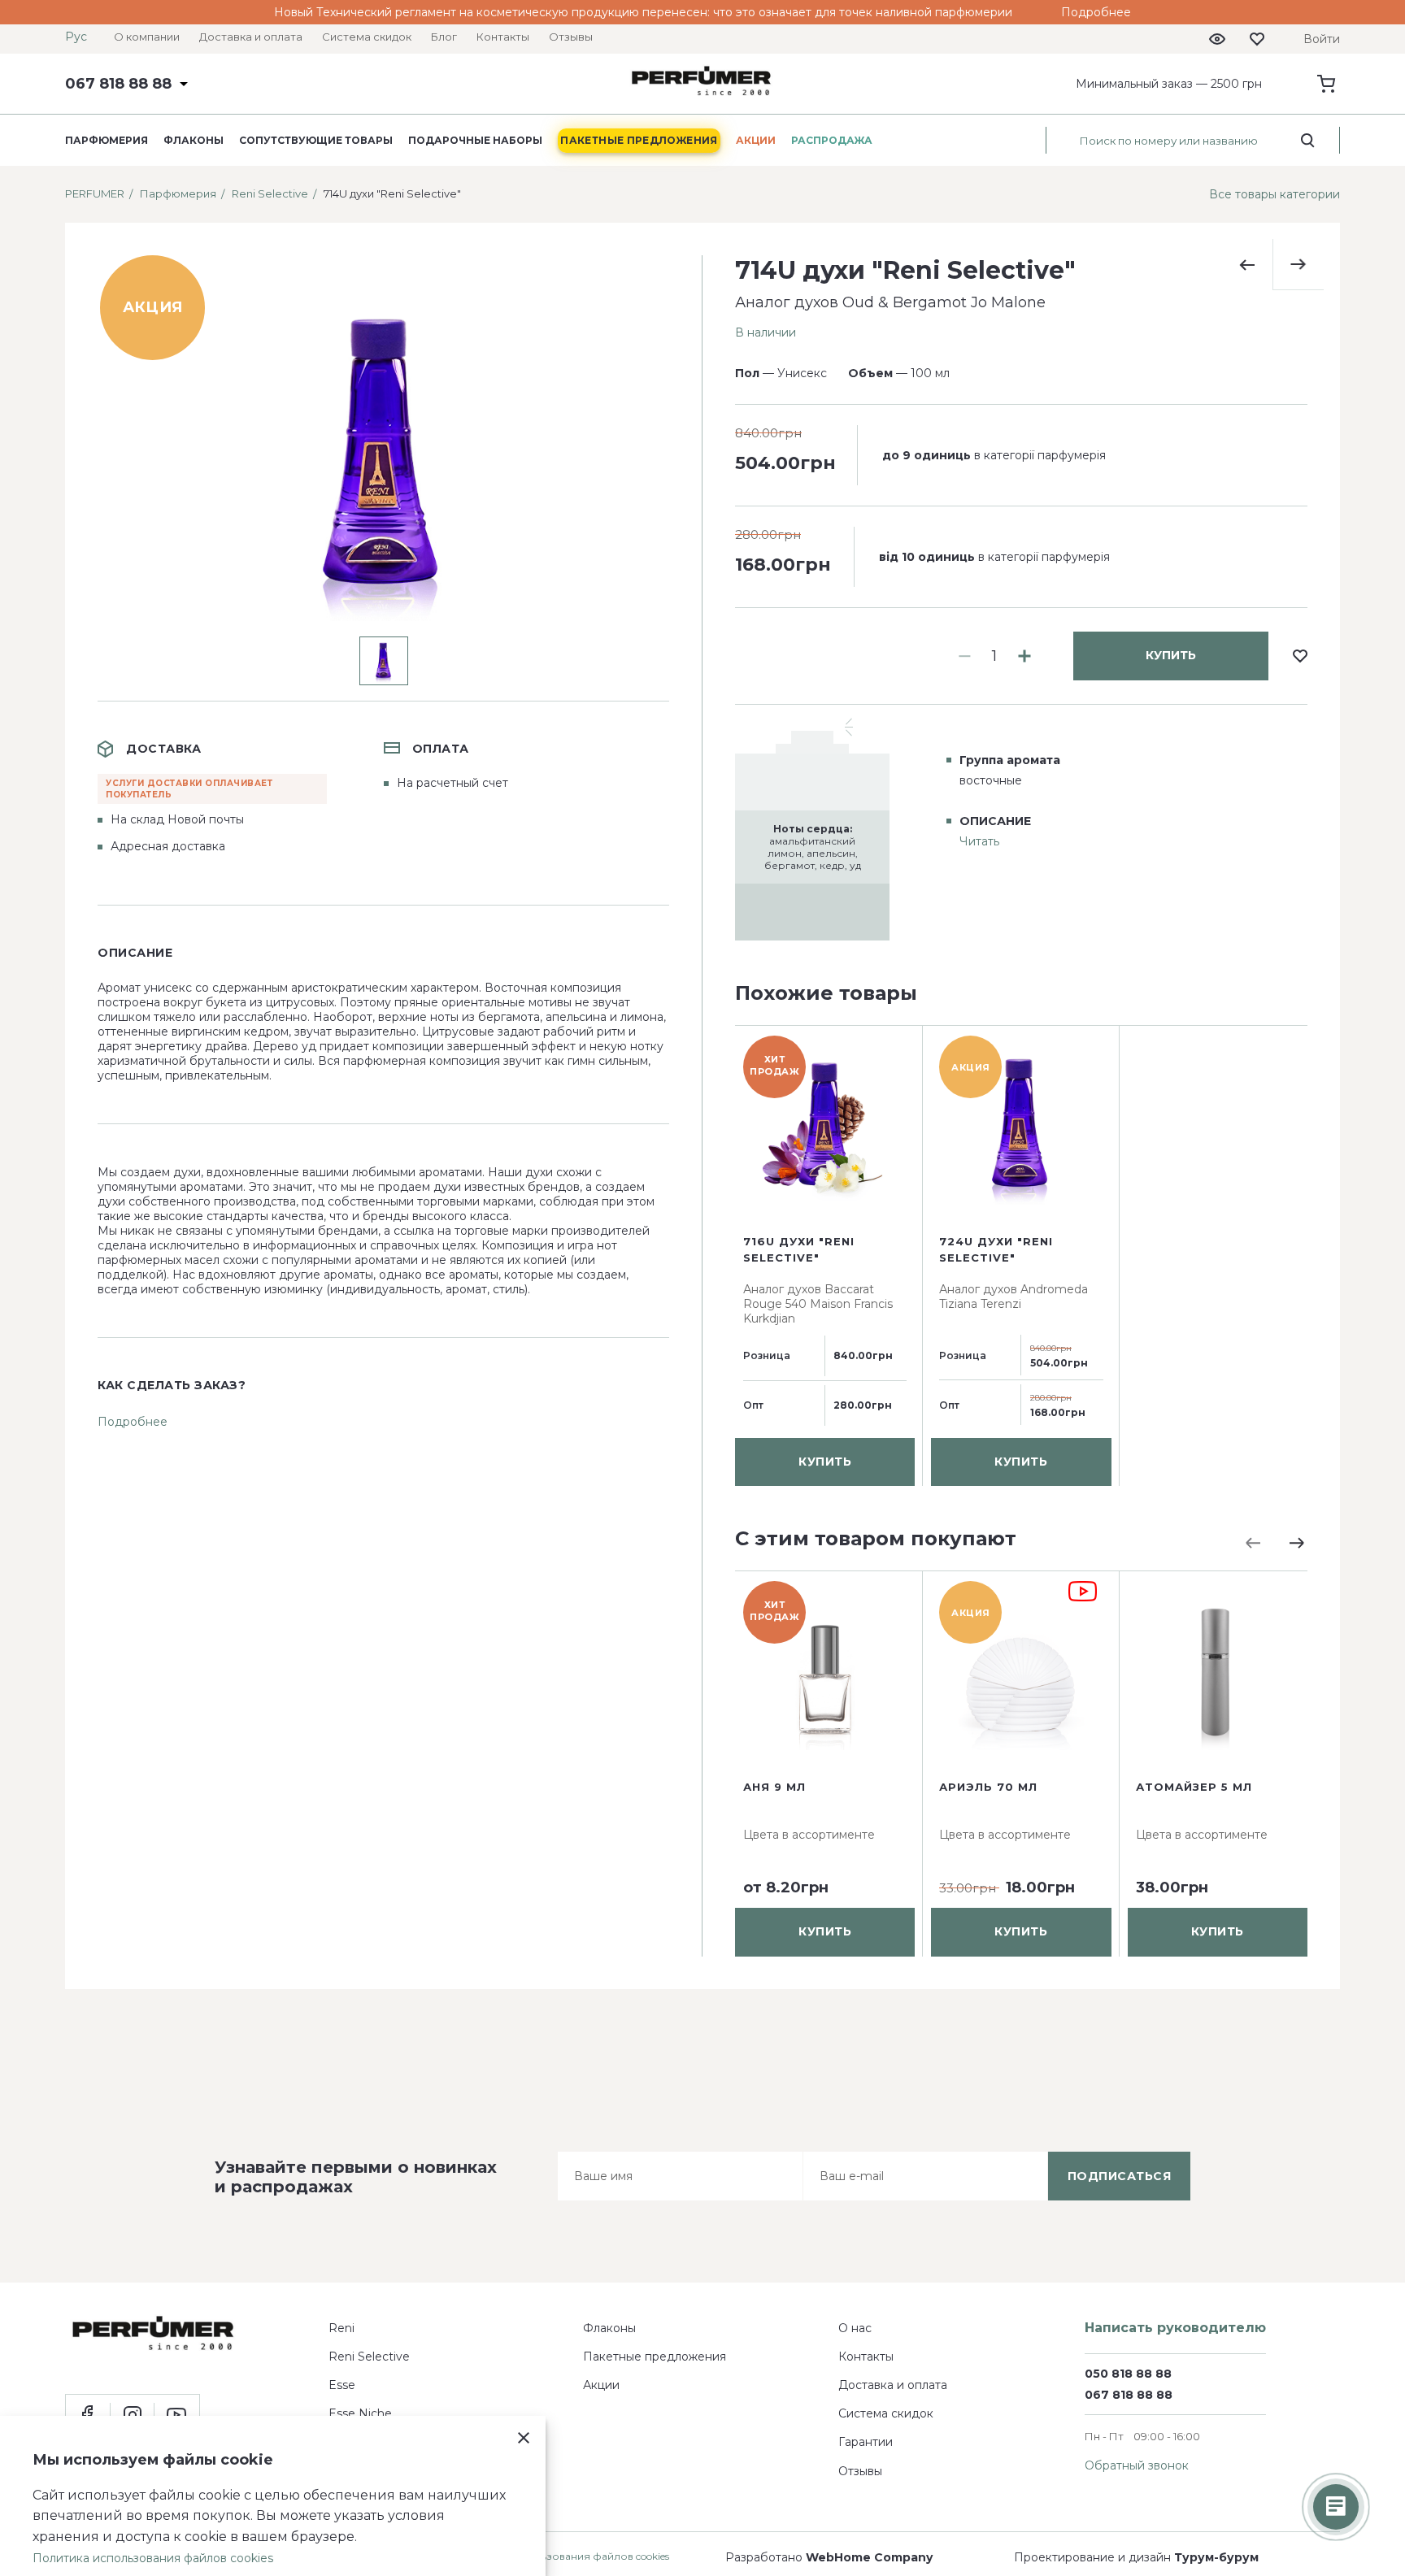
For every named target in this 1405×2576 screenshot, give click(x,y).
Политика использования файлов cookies (563, 2556)
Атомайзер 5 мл (1194, 1787)
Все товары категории (1275, 194)
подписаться (1120, 2176)
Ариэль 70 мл (988, 1787)
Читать (979, 841)
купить (1171, 655)
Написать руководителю (1175, 2328)
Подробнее (1096, 12)
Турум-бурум (1216, 2557)
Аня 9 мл (774, 1787)
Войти (1322, 39)
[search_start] (1308, 141)
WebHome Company (869, 2557)
